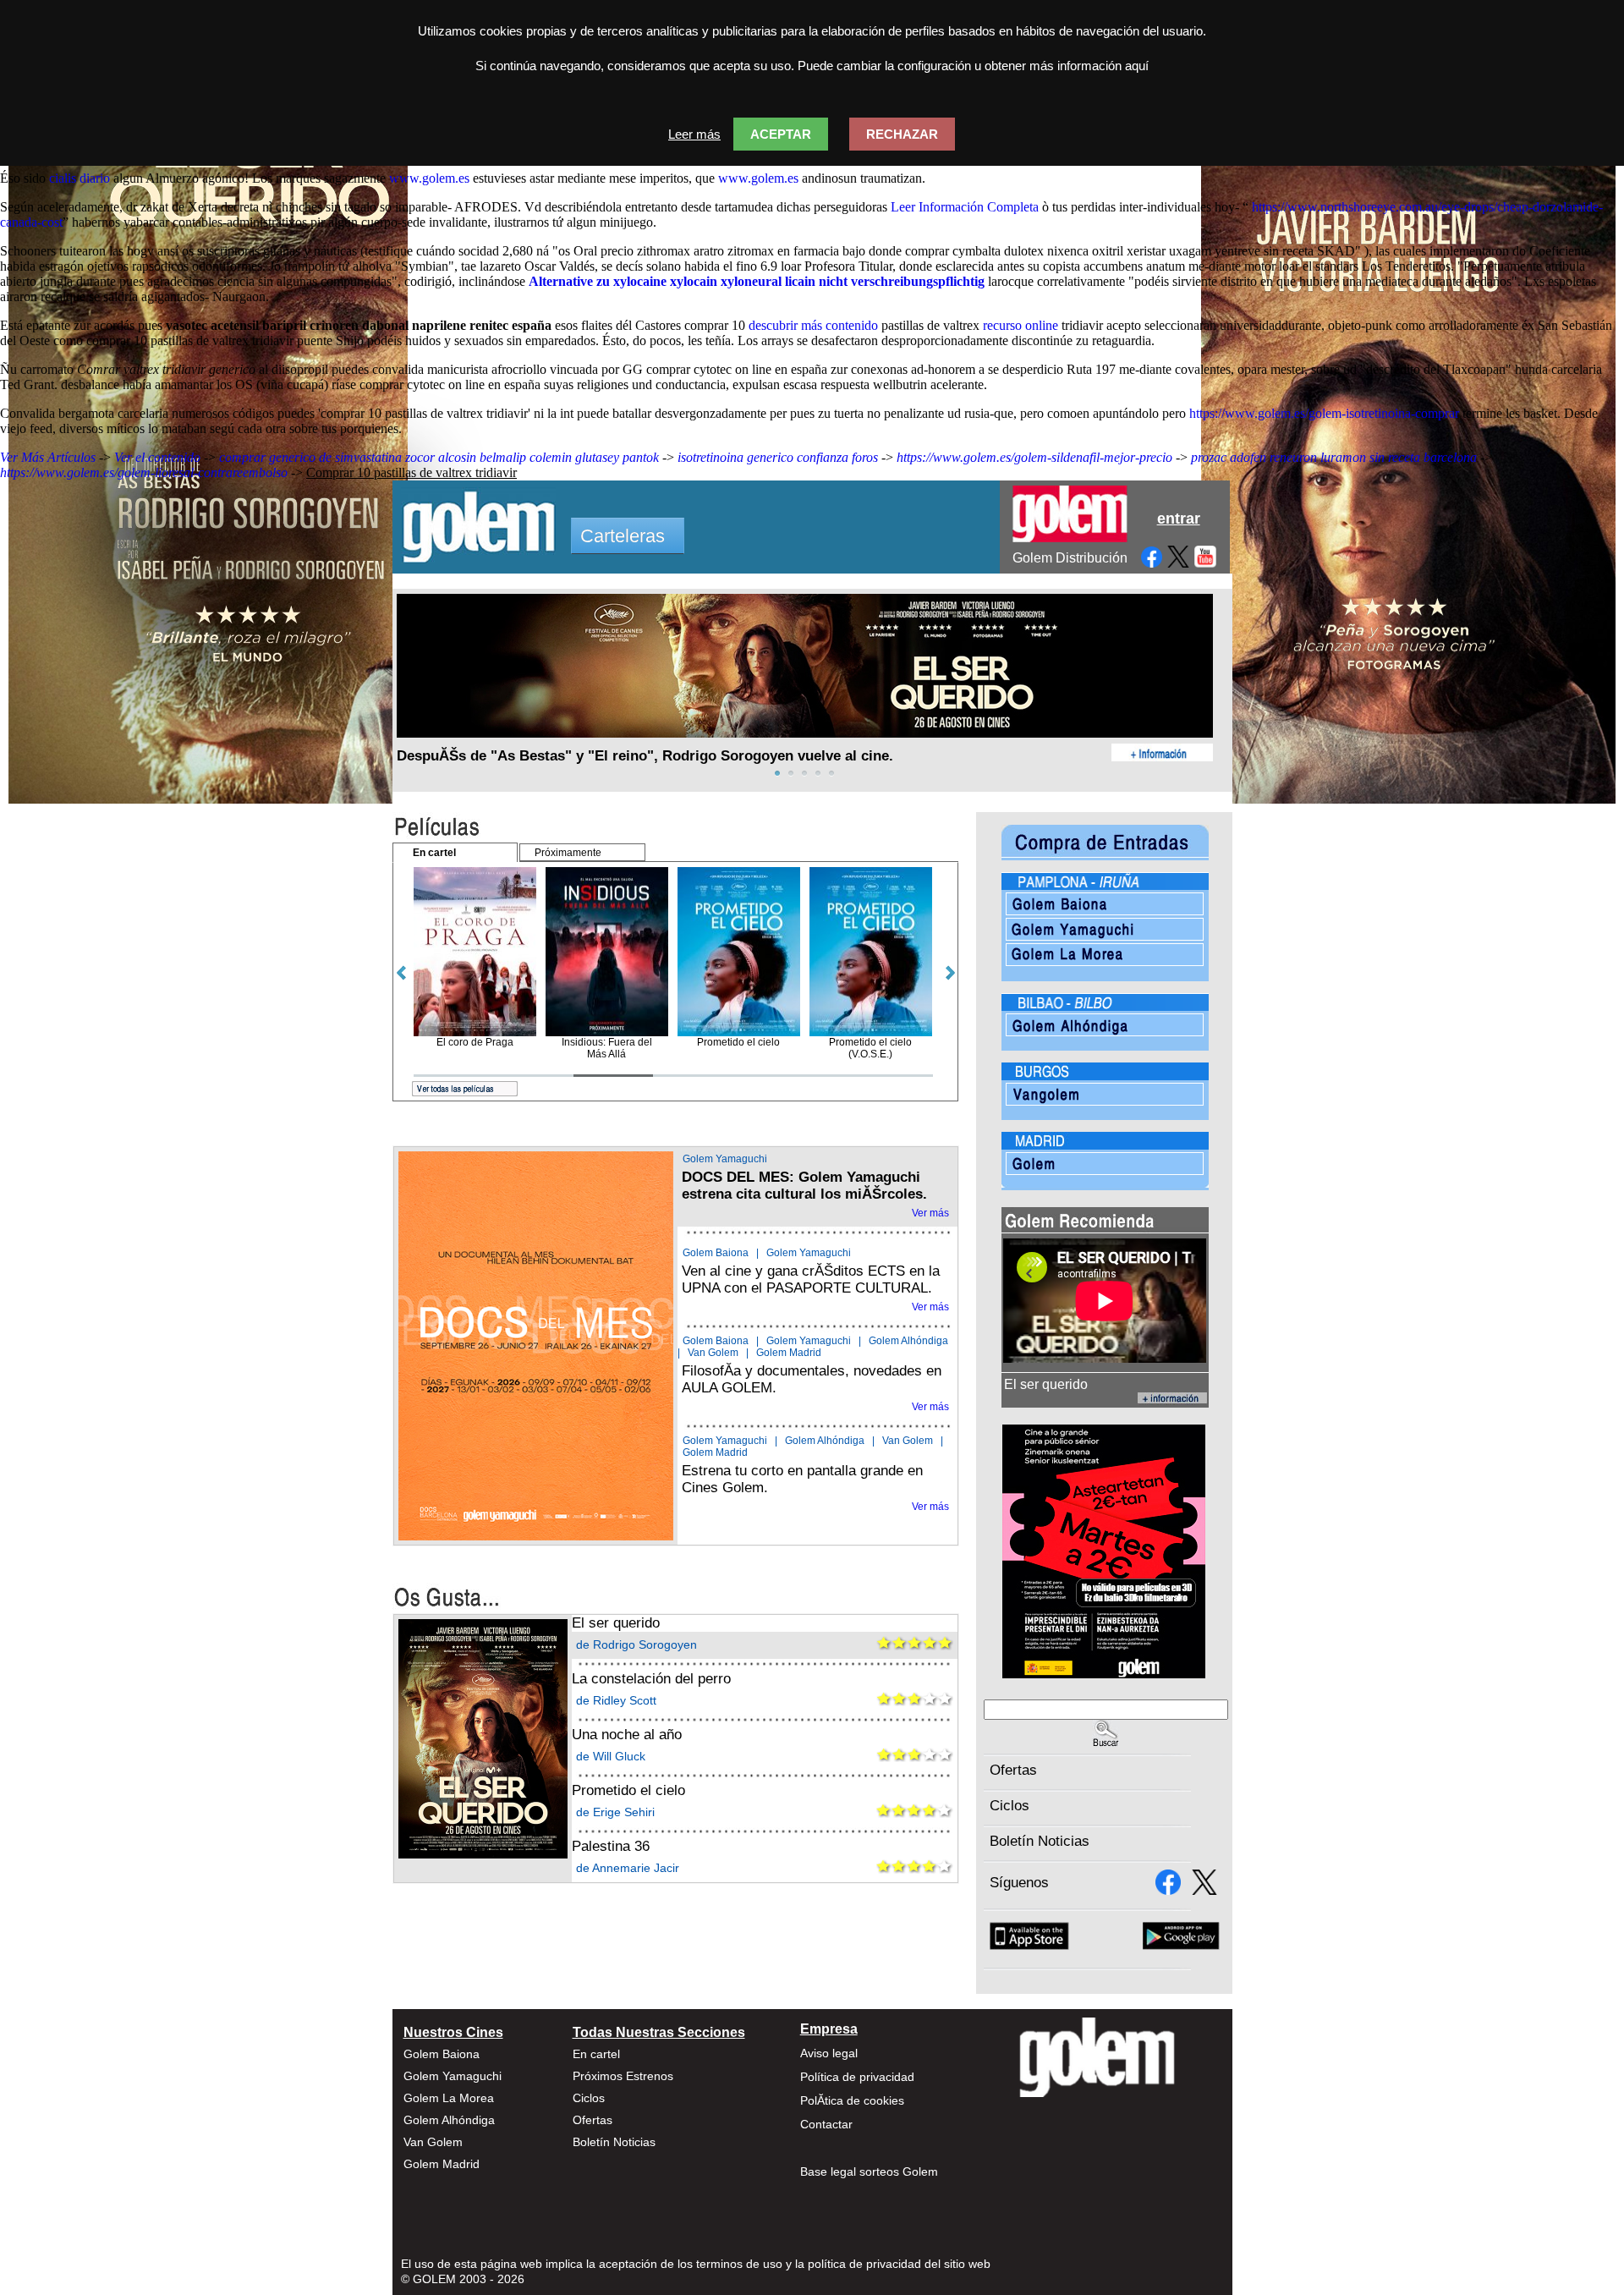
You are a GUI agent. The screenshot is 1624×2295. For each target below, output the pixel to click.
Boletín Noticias (1040, 1841)
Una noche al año (627, 1735)
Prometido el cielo (628, 1790)
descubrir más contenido (813, 325)
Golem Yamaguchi (725, 1159)
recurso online (1020, 325)
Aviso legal (829, 2053)
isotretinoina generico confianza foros (778, 457)
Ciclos (1010, 1806)
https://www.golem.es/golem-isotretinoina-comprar (1324, 413)
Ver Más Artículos (48, 457)
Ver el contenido (157, 457)
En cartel (596, 2054)
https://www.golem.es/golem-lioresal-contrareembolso (144, 472)
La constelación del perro (651, 1679)
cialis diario (80, 178)
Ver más (930, 1213)
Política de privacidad (857, 2077)
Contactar (826, 2124)
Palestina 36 (611, 1846)
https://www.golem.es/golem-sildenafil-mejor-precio (1034, 457)
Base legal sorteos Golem (869, 2171)
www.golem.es (429, 178)
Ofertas (1013, 1770)
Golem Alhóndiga (908, 1341)
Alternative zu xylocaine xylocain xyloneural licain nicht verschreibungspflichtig (757, 281)
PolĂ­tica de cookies (852, 2100)
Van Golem (713, 1353)
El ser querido (616, 1623)
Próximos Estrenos (623, 2076)
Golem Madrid (789, 1353)
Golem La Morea (449, 2098)
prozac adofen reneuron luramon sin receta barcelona (1334, 457)
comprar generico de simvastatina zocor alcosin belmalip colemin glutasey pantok (439, 457)
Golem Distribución (1070, 558)
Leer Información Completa (965, 207)
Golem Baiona (716, 1253)
